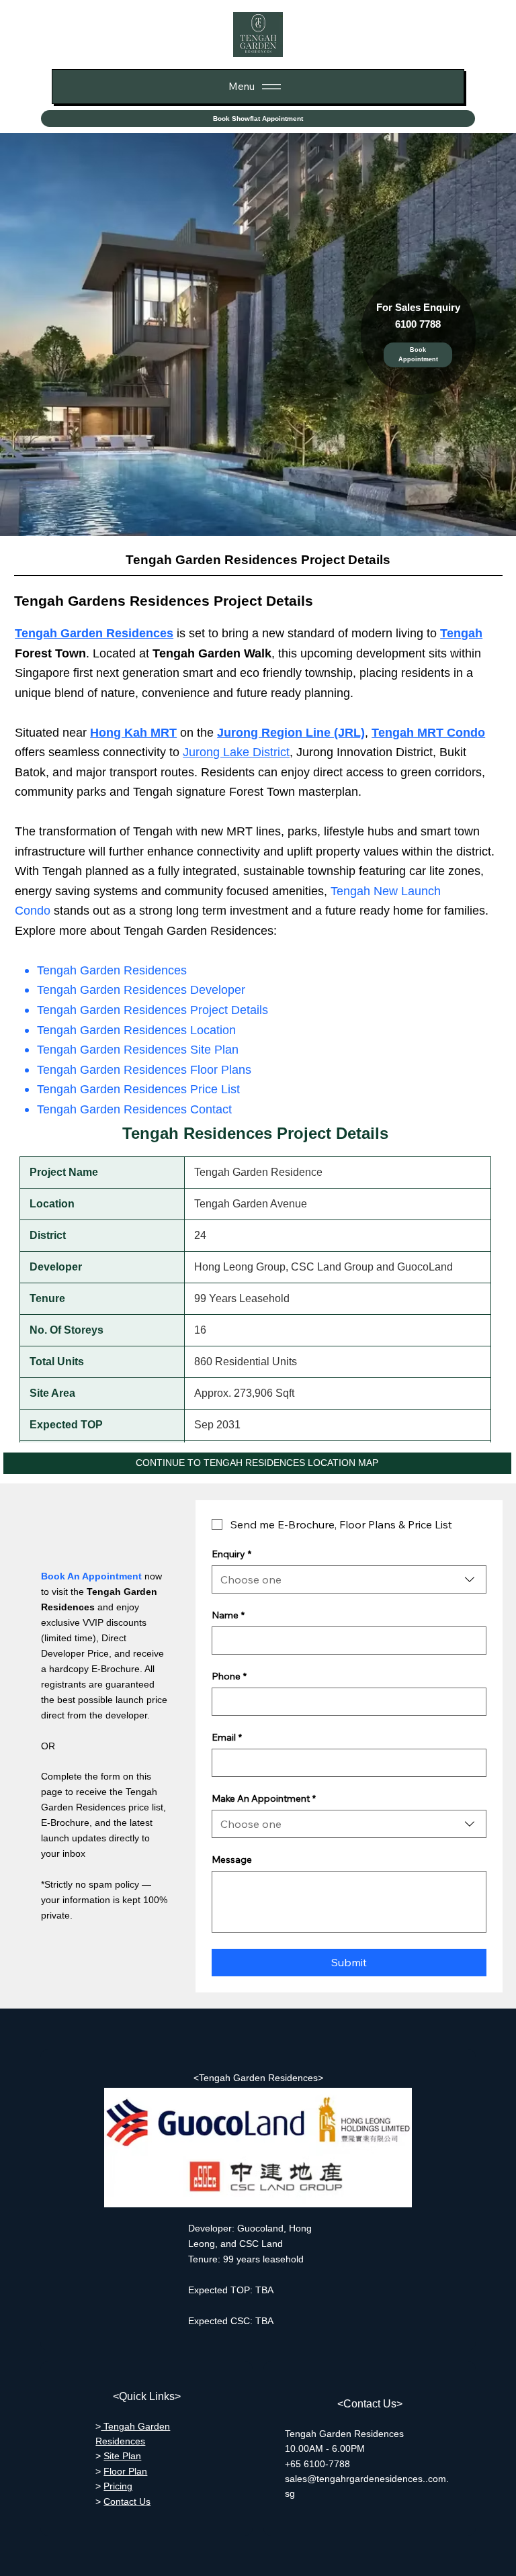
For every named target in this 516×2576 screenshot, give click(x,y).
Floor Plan (125, 2471)
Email (227, 1738)
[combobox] (349, 1579)
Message (232, 1860)
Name (228, 1615)
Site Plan (122, 2456)
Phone (229, 1676)
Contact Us (127, 2501)
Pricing (118, 2486)
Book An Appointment (91, 1576)
